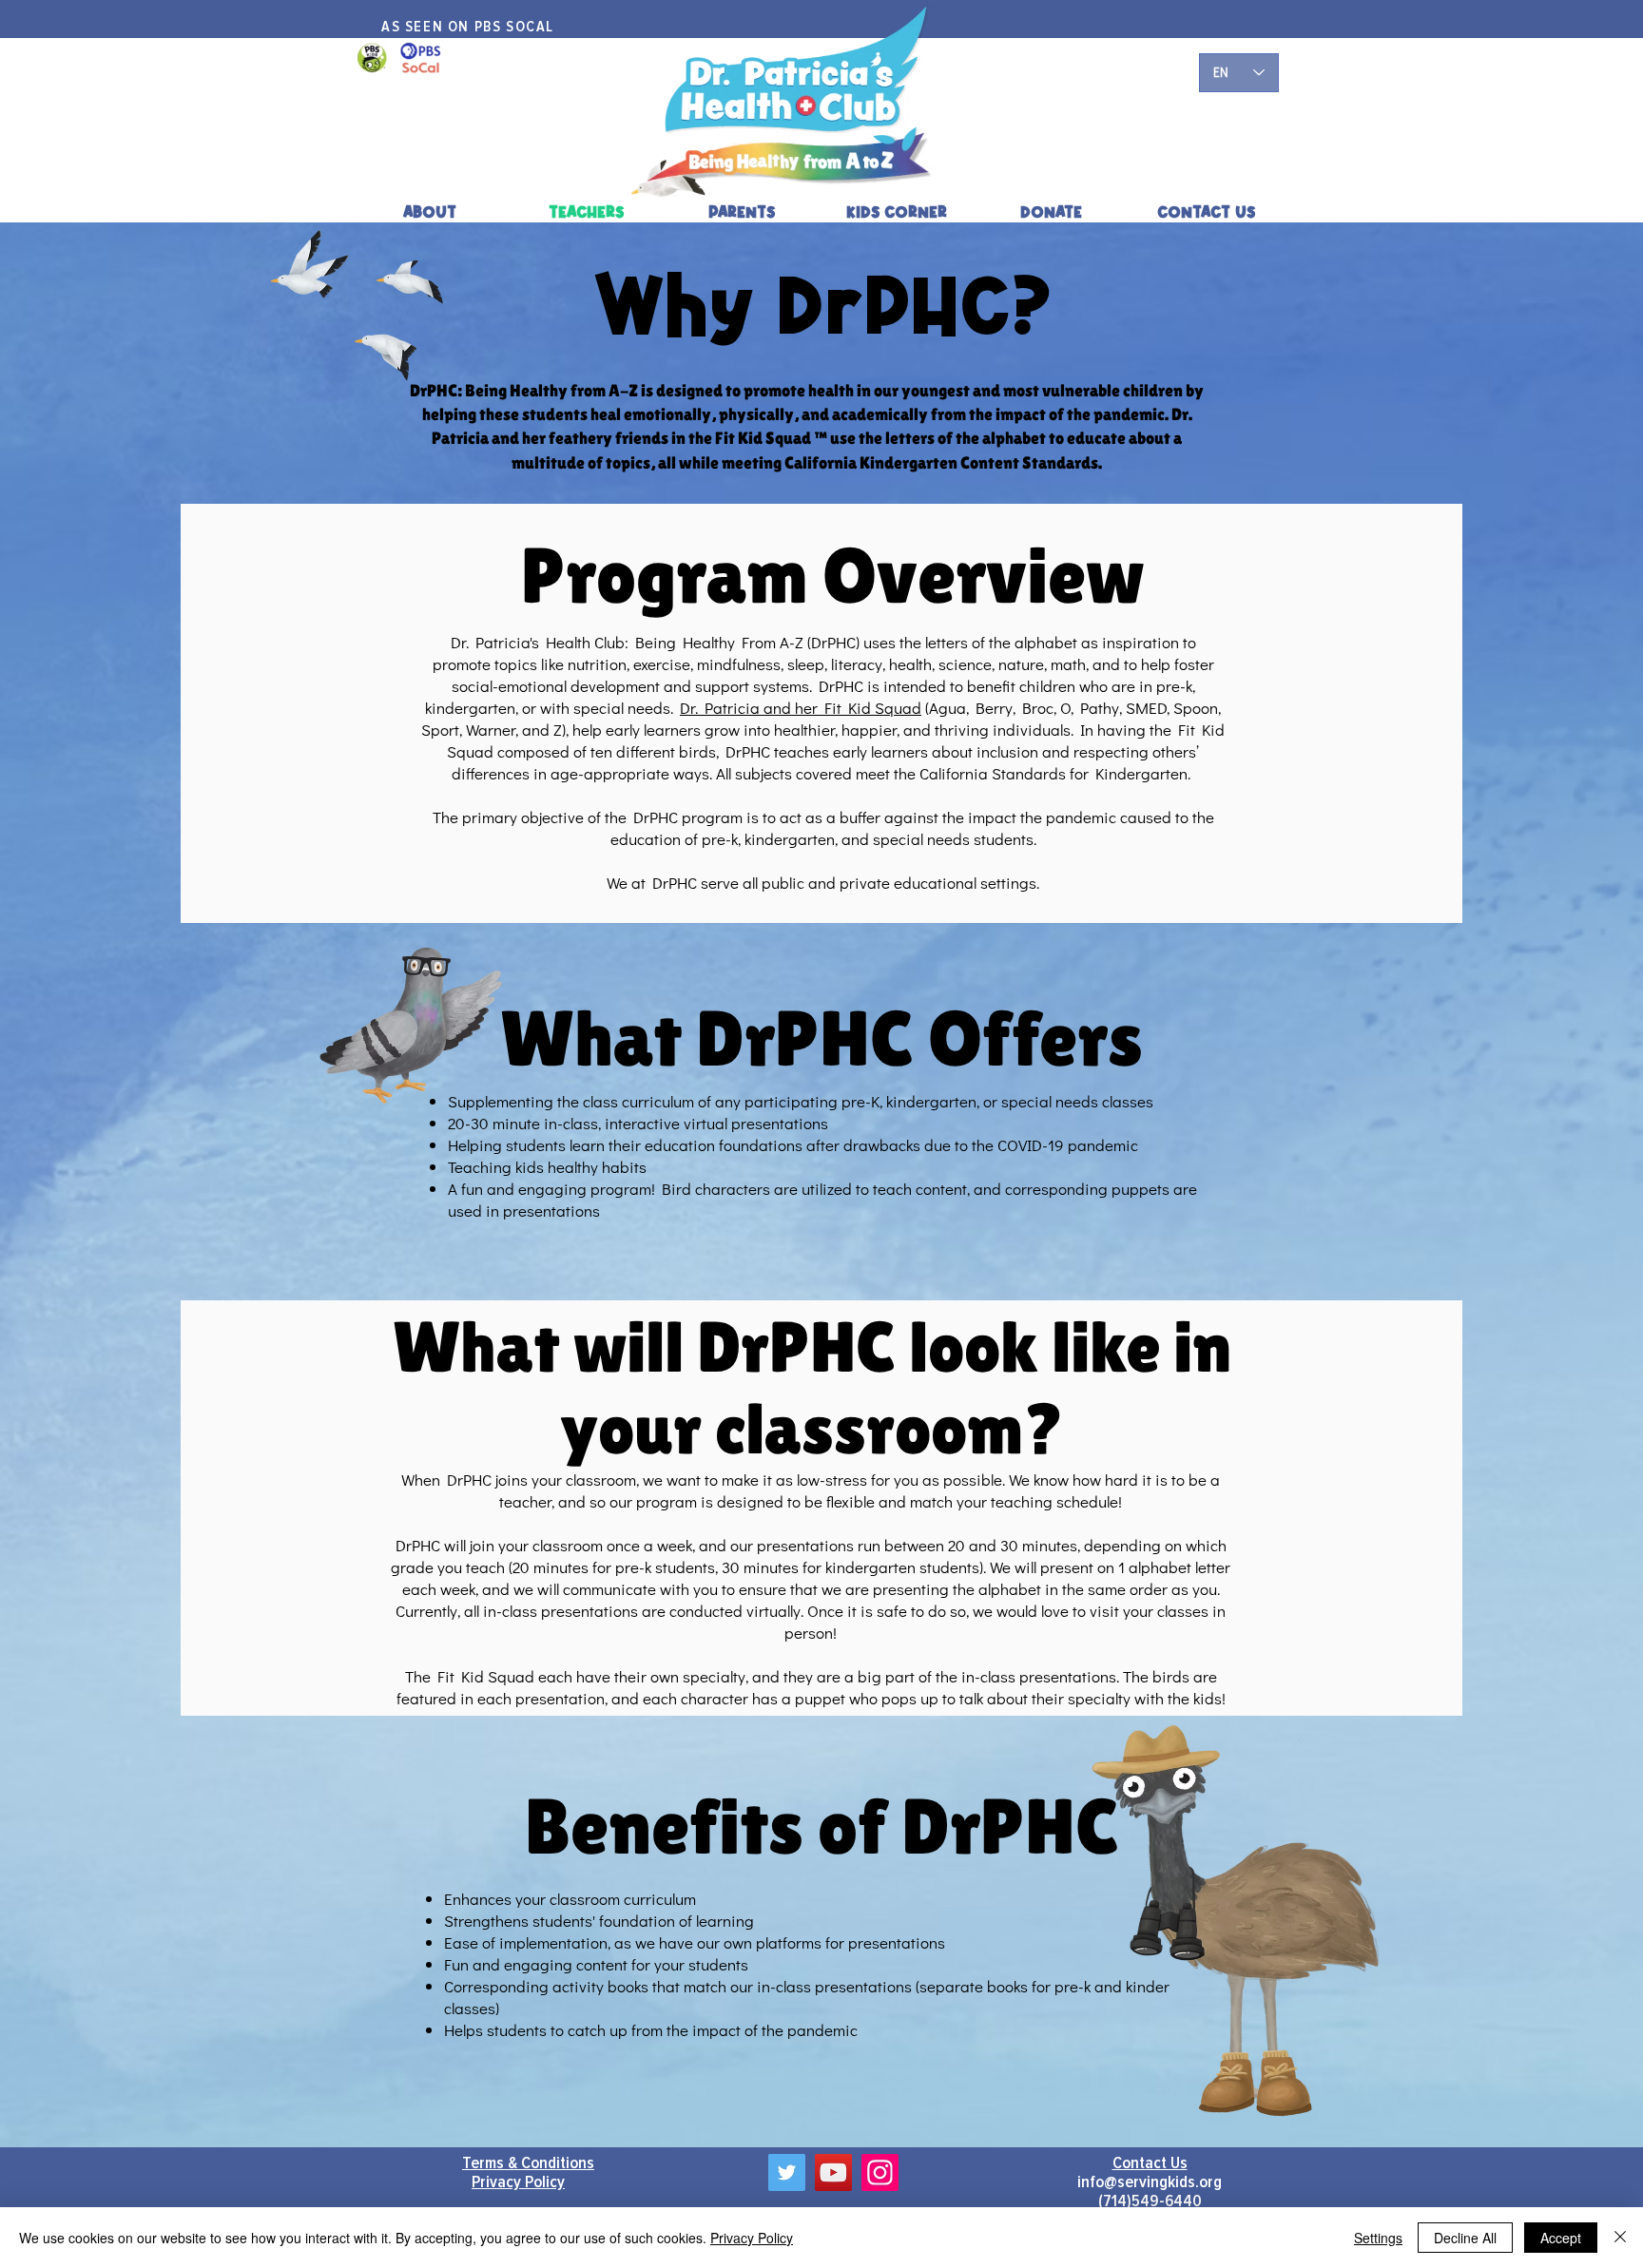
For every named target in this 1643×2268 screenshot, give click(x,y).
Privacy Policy (752, 2238)
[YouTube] (833, 2172)
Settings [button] (1378, 2238)
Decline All (1465, 2238)
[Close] (1620, 2238)
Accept (1561, 2238)
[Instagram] (880, 2172)
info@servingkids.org (1150, 2182)
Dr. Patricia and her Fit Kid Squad (801, 708)
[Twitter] (787, 2172)
